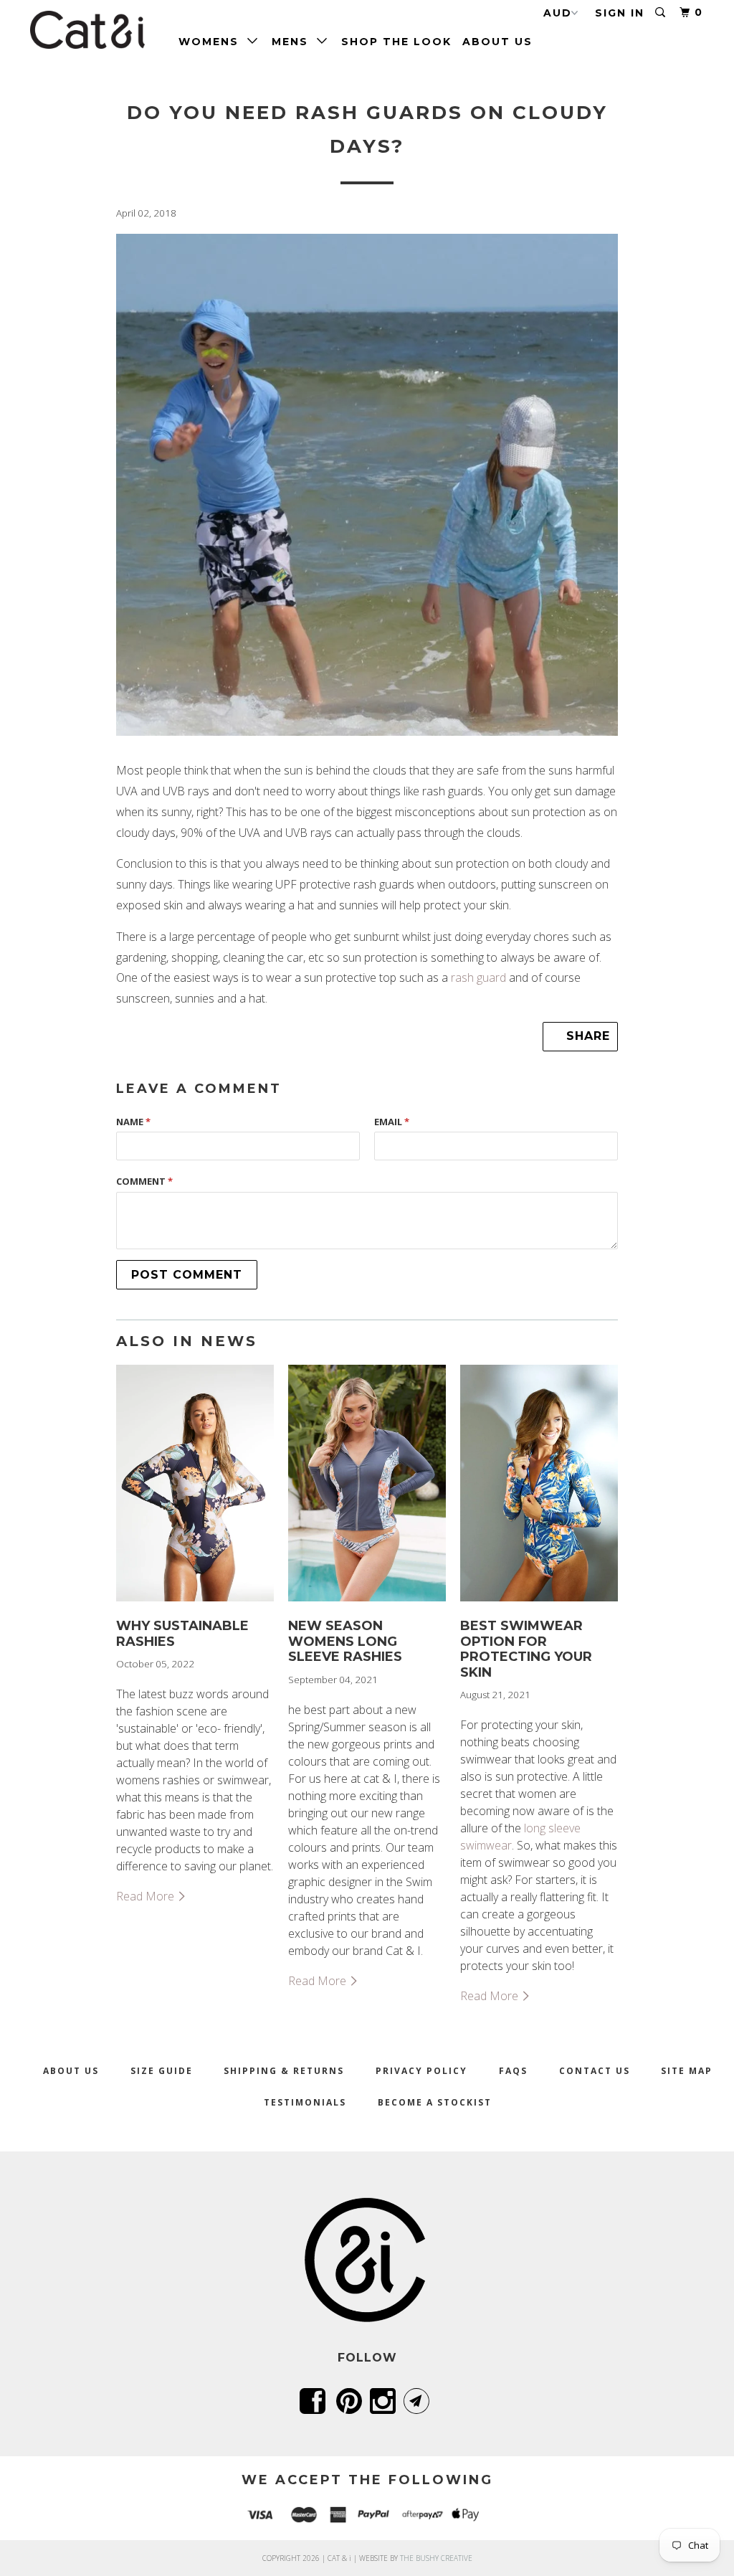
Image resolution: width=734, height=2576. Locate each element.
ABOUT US (497, 42)
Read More (147, 1896)
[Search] (662, 13)
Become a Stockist (435, 2102)
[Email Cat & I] (419, 2401)
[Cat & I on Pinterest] (352, 2401)
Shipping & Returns (284, 2071)
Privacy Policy (421, 2071)
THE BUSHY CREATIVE (436, 2558)
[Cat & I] (87, 30)
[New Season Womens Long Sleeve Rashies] (367, 1604)
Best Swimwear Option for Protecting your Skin (526, 1649)
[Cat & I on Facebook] (315, 2401)
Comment (144, 1181)
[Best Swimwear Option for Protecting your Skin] (539, 1604)
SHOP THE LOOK (396, 42)
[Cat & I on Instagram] (385, 2401)
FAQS (513, 2071)
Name (133, 1122)
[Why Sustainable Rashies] (195, 1604)
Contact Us (595, 2071)
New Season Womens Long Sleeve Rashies (345, 1641)
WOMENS (213, 42)
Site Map (687, 2071)
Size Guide (162, 2071)
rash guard (478, 977)
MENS (294, 42)
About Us (71, 2071)
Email (392, 1122)
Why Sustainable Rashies (182, 1634)
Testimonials (305, 2102)
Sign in (620, 13)
